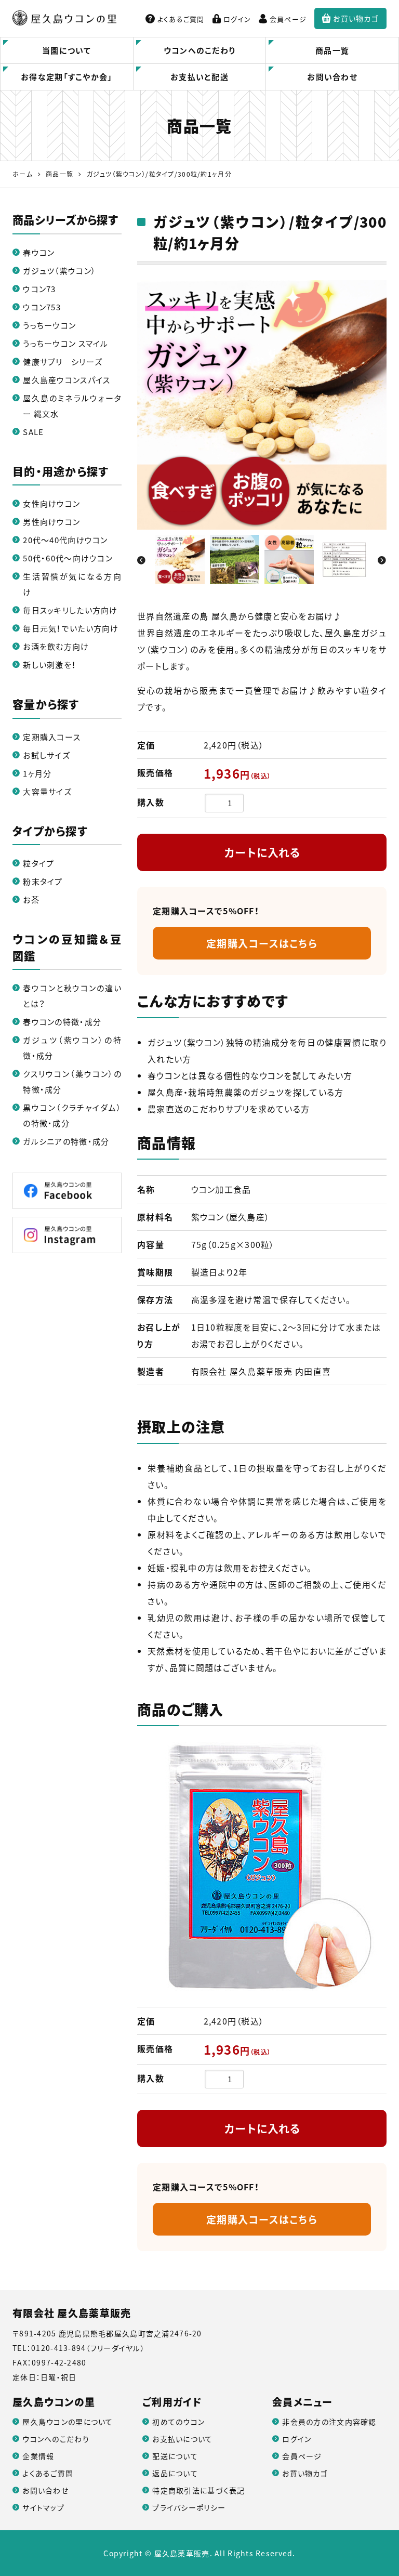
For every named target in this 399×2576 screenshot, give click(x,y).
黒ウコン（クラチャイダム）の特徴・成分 (72, 1115)
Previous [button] (142, 560)
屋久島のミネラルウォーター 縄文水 (72, 406)
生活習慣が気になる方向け (72, 584)
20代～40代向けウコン (65, 540)
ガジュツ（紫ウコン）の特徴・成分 (72, 1048)
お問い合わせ (332, 77)
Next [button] (381, 560)
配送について (175, 2456)
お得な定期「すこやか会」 (66, 77)
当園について (67, 50)
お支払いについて (182, 2439)
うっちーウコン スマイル (65, 344)
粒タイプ (38, 863)
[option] (262, 405)
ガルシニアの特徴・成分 (66, 1141)
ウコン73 (39, 289)
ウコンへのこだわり (200, 50)
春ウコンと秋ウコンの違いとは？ (72, 996)
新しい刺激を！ (50, 665)
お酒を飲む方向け (56, 647)
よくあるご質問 (181, 19)
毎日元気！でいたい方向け (71, 628)
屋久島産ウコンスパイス (66, 380)
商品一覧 (332, 50)
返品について (175, 2473)
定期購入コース (52, 737)
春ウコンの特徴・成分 (62, 1022)
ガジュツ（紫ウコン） (59, 271)
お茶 (31, 900)
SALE (33, 432)
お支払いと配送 (199, 77)
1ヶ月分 (37, 773)
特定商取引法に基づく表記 (198, 2490)
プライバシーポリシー (189, 2507)
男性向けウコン (51, 522)
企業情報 (38, 2456)
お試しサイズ (46, 755)
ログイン (237, 19)
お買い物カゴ (356, 18)
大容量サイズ (47, 792)
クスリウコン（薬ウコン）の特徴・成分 (72, 1082)
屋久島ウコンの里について (68, 2422)
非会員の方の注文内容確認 (329, 2422)
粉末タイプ (43, 882)
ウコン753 (42, 307)
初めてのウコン (178, 2422)
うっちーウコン (49, 325)
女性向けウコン (51, 504)
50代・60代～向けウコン (68, 558)
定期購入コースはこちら (262, 943)
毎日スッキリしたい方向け (70, 610)
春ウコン (39, 253)
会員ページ (288, 19)
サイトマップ (43, 2507)
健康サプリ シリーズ (63, 362)
